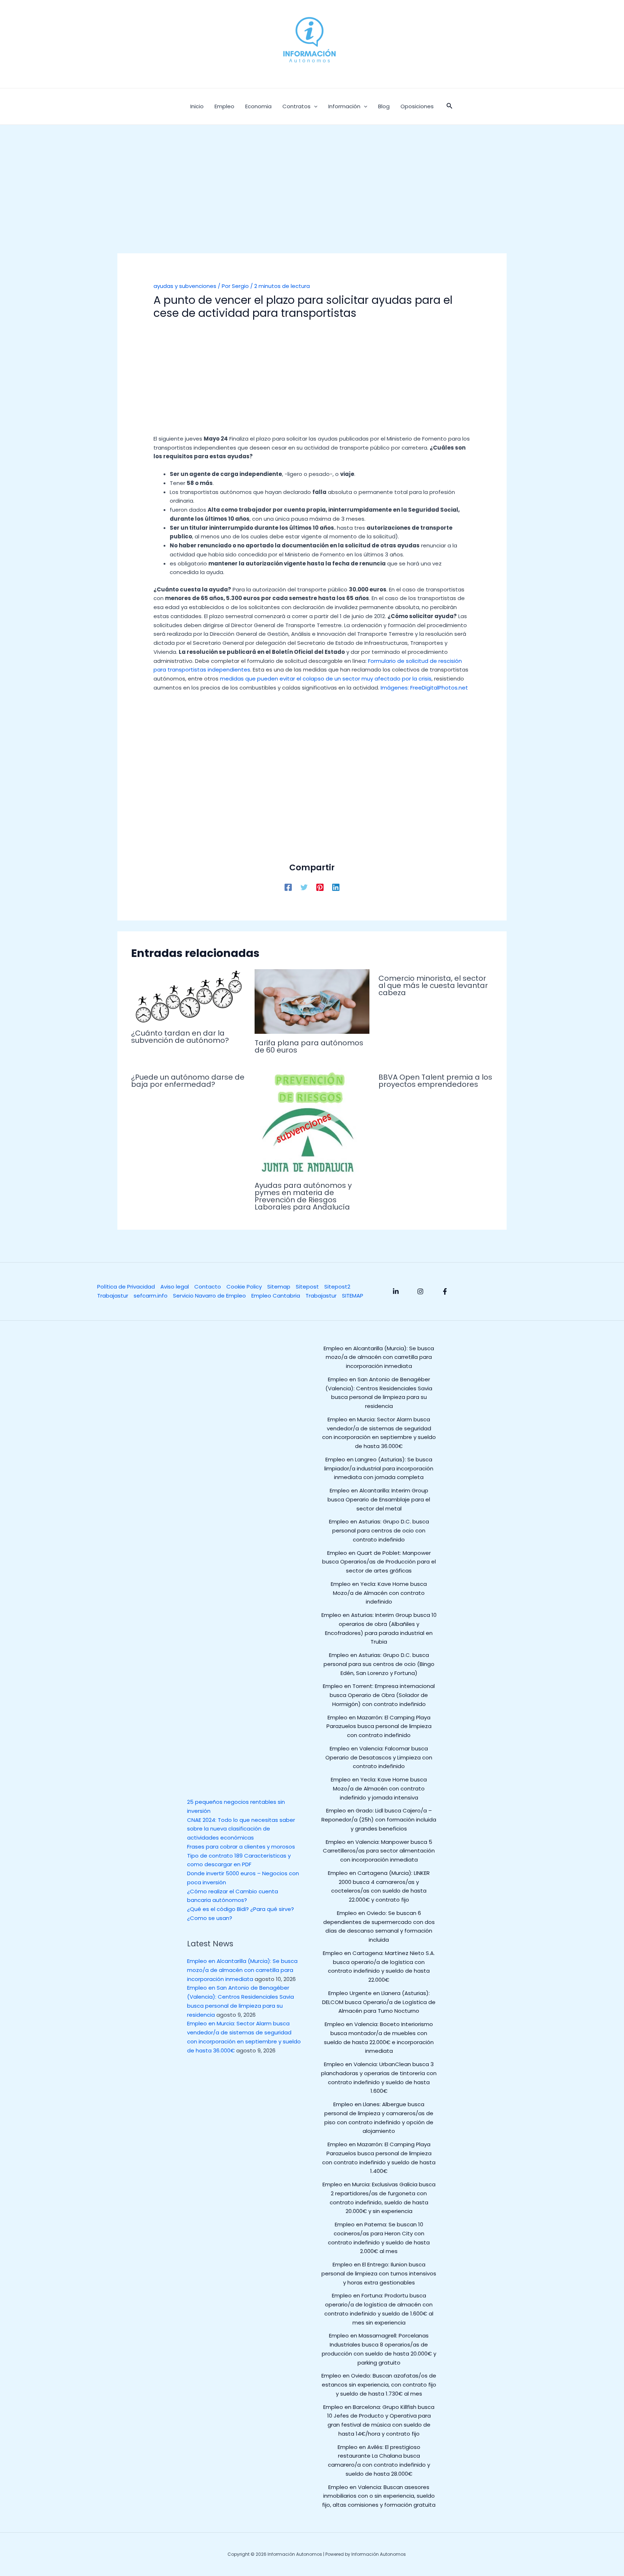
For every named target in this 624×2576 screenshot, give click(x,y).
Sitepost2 (337, 1287)
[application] (314, 106)
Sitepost (307, 1287)
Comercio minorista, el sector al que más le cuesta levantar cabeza (433, 985)
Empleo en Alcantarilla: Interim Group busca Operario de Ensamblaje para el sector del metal (379, 1499)
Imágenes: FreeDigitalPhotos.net (424, 688)
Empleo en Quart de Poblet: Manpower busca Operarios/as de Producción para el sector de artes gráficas (379, 1562)
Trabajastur (113, 1296)
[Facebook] (288, 887)
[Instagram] (420, 1291)
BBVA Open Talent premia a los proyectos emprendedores (435, 1081)
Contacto (208, 1287)
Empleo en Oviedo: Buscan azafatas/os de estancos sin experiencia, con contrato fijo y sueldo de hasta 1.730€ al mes (379, 2385)
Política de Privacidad (126, 1287)
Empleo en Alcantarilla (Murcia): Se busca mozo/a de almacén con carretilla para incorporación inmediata (242, 1970)
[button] (450, 106)
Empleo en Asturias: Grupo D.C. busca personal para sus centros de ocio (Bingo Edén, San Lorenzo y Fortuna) (379, 1664)
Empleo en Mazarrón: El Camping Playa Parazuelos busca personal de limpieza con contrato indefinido (379, 1726)
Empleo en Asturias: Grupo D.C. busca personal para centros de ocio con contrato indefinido (379, 1530)
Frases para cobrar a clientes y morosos (241, 1847)
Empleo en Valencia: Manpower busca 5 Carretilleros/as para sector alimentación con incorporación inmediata (379, 1851)
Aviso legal (175, 1287)
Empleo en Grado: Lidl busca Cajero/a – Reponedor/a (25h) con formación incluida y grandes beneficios (379, 1820)
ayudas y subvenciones (185, 286)
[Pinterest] (320, 887)
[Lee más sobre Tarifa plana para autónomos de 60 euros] (312, 1001)
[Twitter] (304, 887)
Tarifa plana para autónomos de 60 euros (309, 1046)
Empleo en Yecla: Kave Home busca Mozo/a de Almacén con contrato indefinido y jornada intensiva (379, 1788)
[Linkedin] (336, 887)
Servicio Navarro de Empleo (209, 1296)
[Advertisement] (312, 200)
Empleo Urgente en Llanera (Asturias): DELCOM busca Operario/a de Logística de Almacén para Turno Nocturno (379, 2002)
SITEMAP (353, 1296)
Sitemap (279, 1287)
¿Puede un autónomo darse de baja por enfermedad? (188, 1081)
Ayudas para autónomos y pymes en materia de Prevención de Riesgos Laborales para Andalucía (303, 1196)
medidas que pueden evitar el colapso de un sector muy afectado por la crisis (326, 679)
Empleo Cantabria (276, 1296)
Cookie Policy (244, 1287)
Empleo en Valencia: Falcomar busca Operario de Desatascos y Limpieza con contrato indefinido (379, 1757)
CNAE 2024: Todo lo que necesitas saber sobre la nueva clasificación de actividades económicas (241, 1829)
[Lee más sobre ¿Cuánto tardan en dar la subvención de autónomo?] (188, 996)
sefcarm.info (151, 1296)
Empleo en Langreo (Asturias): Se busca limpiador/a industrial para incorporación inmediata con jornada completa (379, 1468)
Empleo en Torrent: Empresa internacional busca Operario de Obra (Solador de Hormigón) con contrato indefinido (379, 1695)
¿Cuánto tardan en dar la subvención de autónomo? (180, 1037)
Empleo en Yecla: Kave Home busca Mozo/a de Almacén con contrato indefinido (379, 1593)
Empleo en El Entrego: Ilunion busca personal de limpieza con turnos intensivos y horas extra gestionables (379, 2273)
